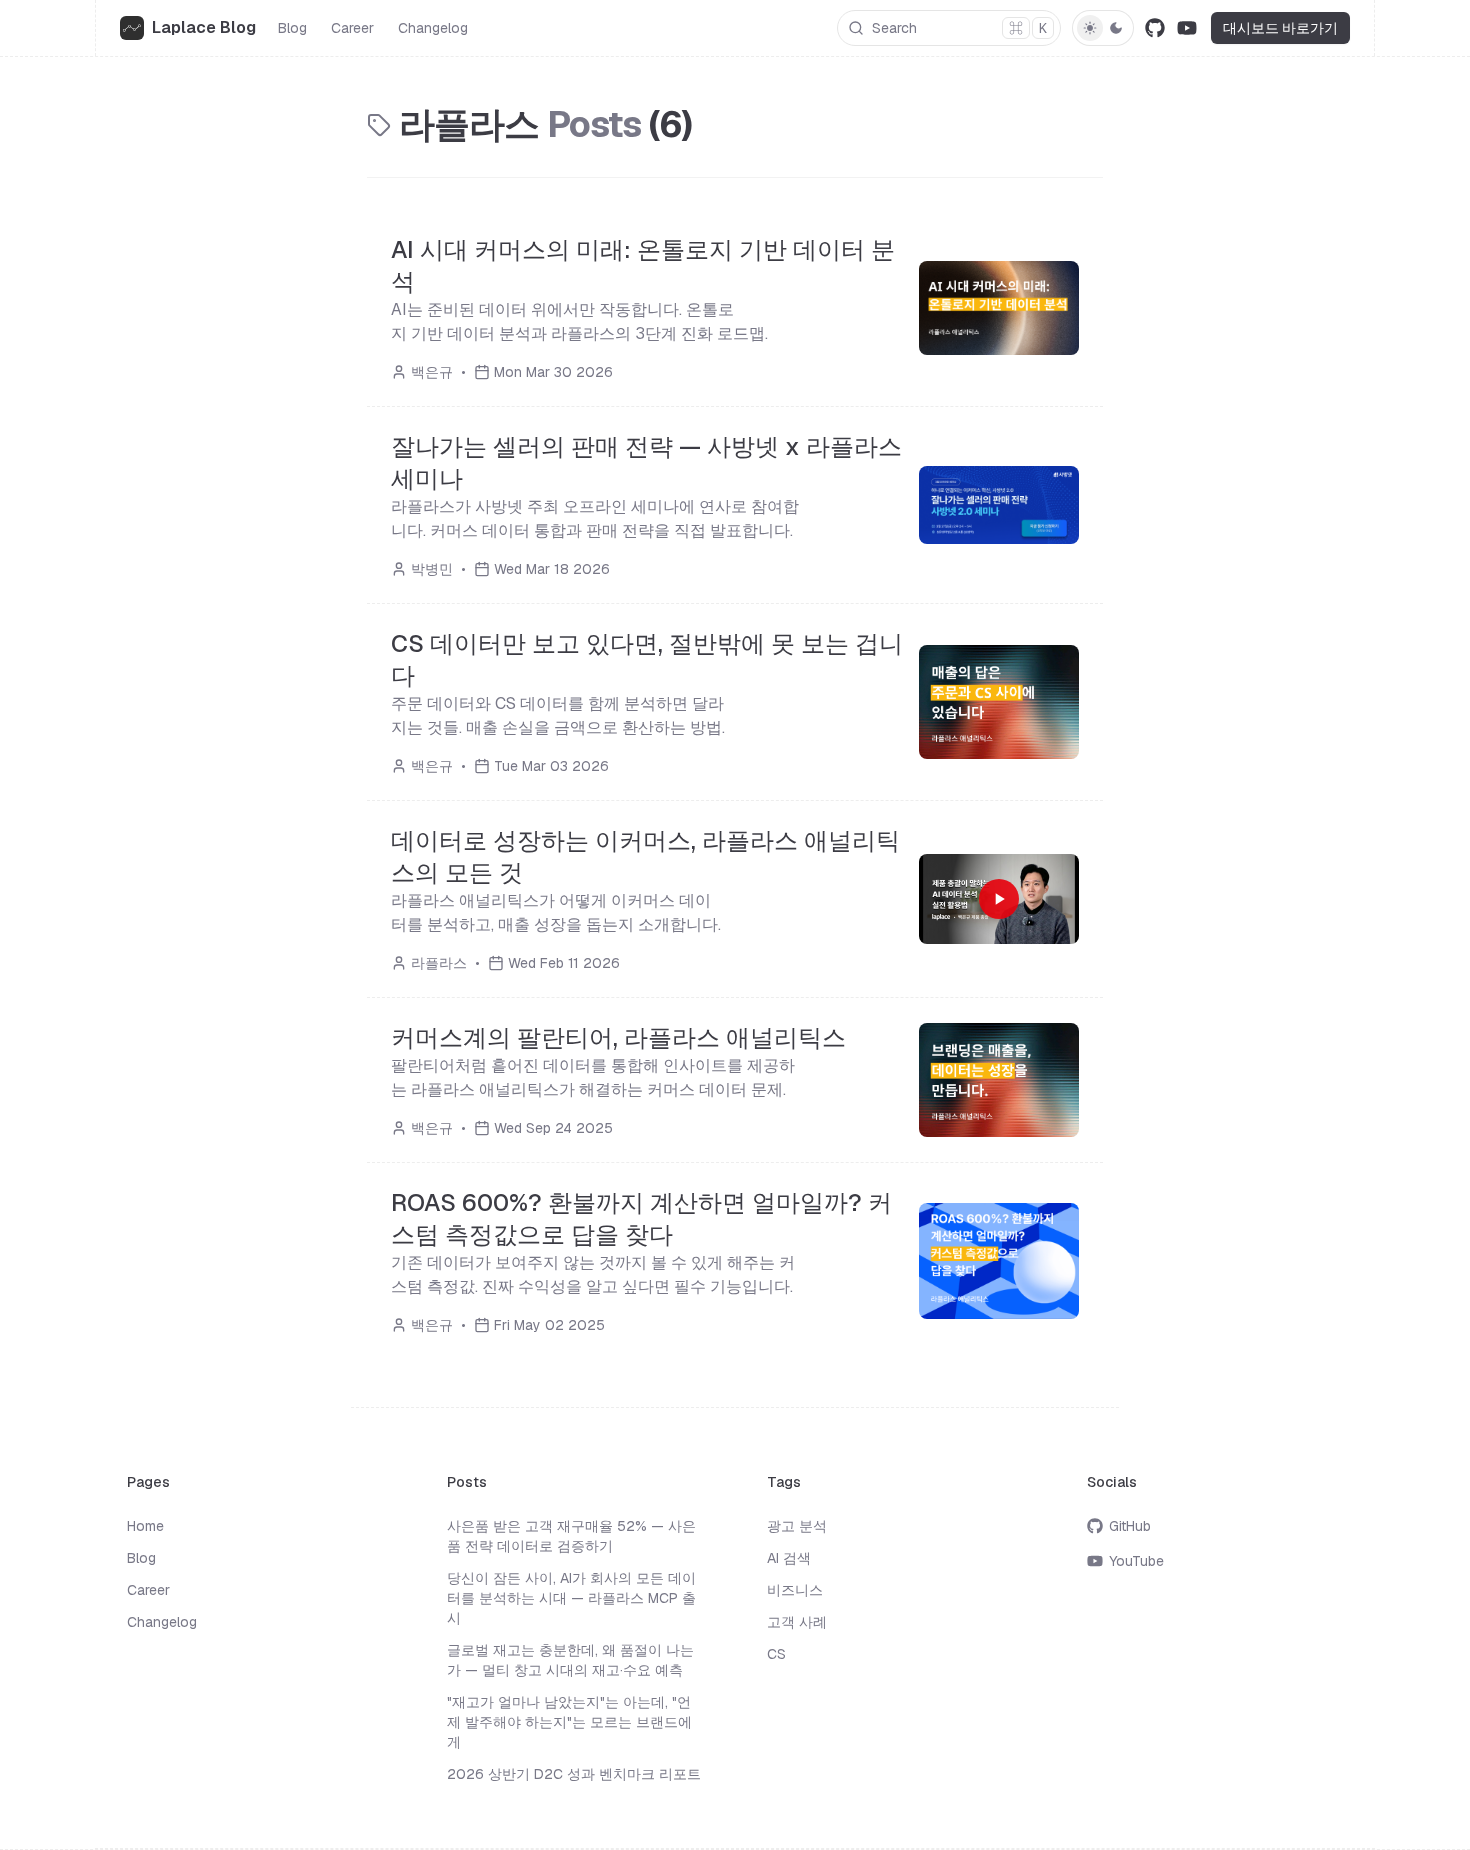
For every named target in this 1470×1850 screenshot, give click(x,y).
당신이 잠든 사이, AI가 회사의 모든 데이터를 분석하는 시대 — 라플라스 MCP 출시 (571, 1598)
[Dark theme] (1116, 28)
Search (959, 28)
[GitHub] (1155, 28)
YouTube (1136, 1561)
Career (352, 28)
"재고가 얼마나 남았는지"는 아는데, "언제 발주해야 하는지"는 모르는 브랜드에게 (569, 1722)
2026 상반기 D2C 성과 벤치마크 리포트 (574, 1774)
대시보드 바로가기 (1280, 28)
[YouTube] (1187, 28)
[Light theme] (1090, 28)
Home (145, 1526)
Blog (292, 28)
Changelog (433, 28)
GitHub (1130, 1526)
